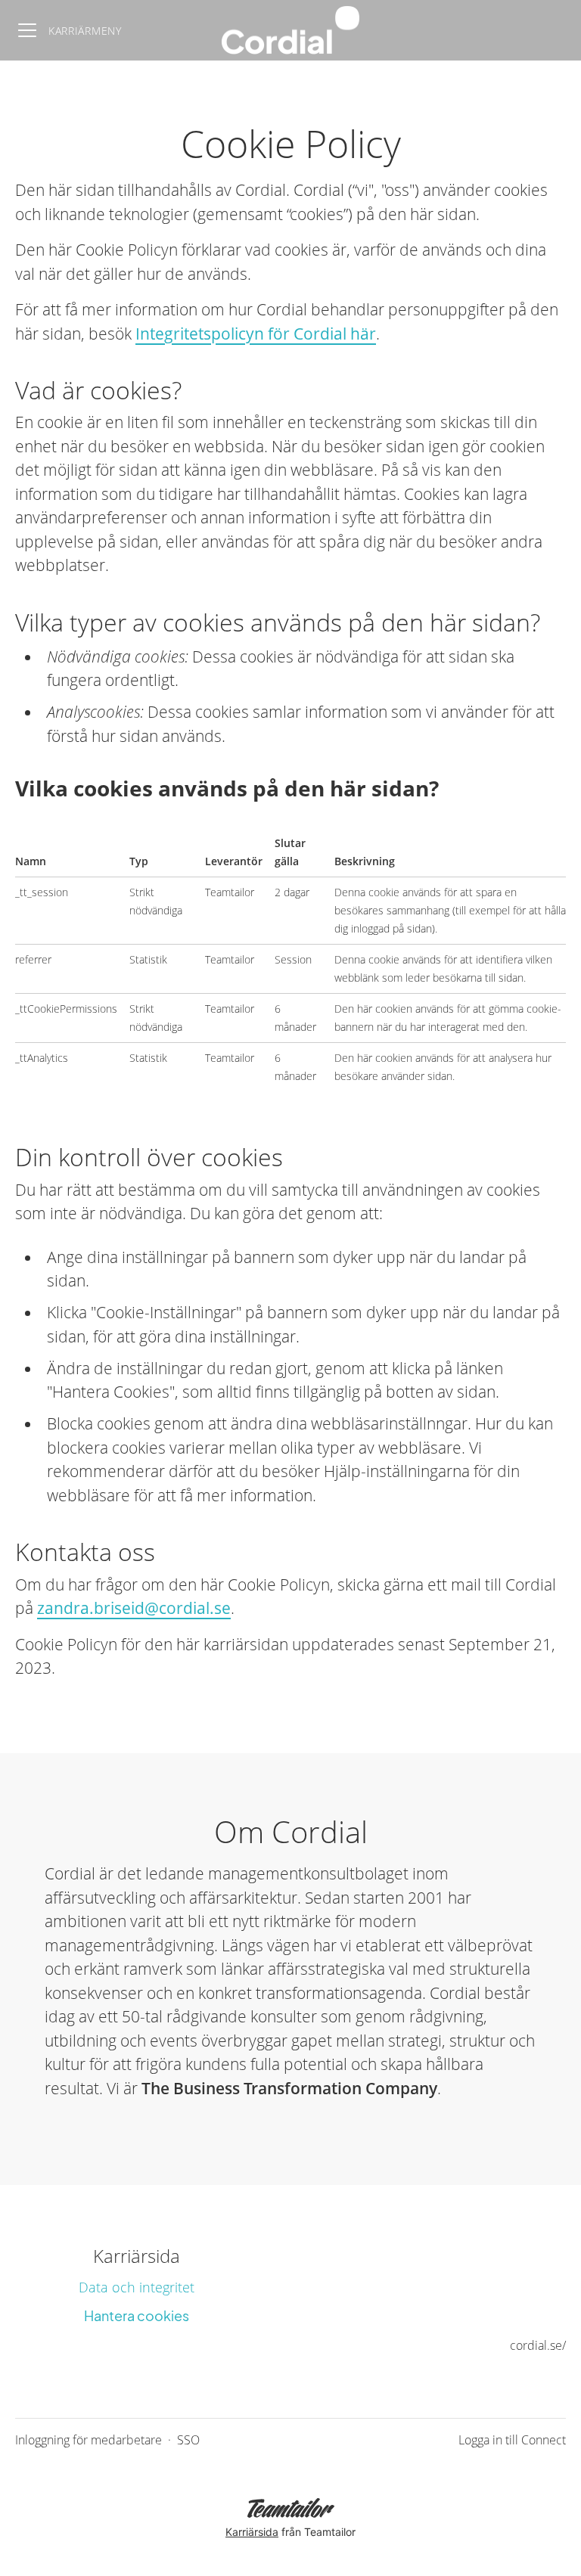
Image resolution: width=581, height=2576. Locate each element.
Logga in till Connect (512, 2440)
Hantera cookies (137, 2315)
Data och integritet (137, 2287)
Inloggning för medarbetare (89, 2440)
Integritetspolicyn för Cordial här (256, 334)
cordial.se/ (538, 2345)
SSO (188, 2440)
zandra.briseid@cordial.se (134, 1608)
